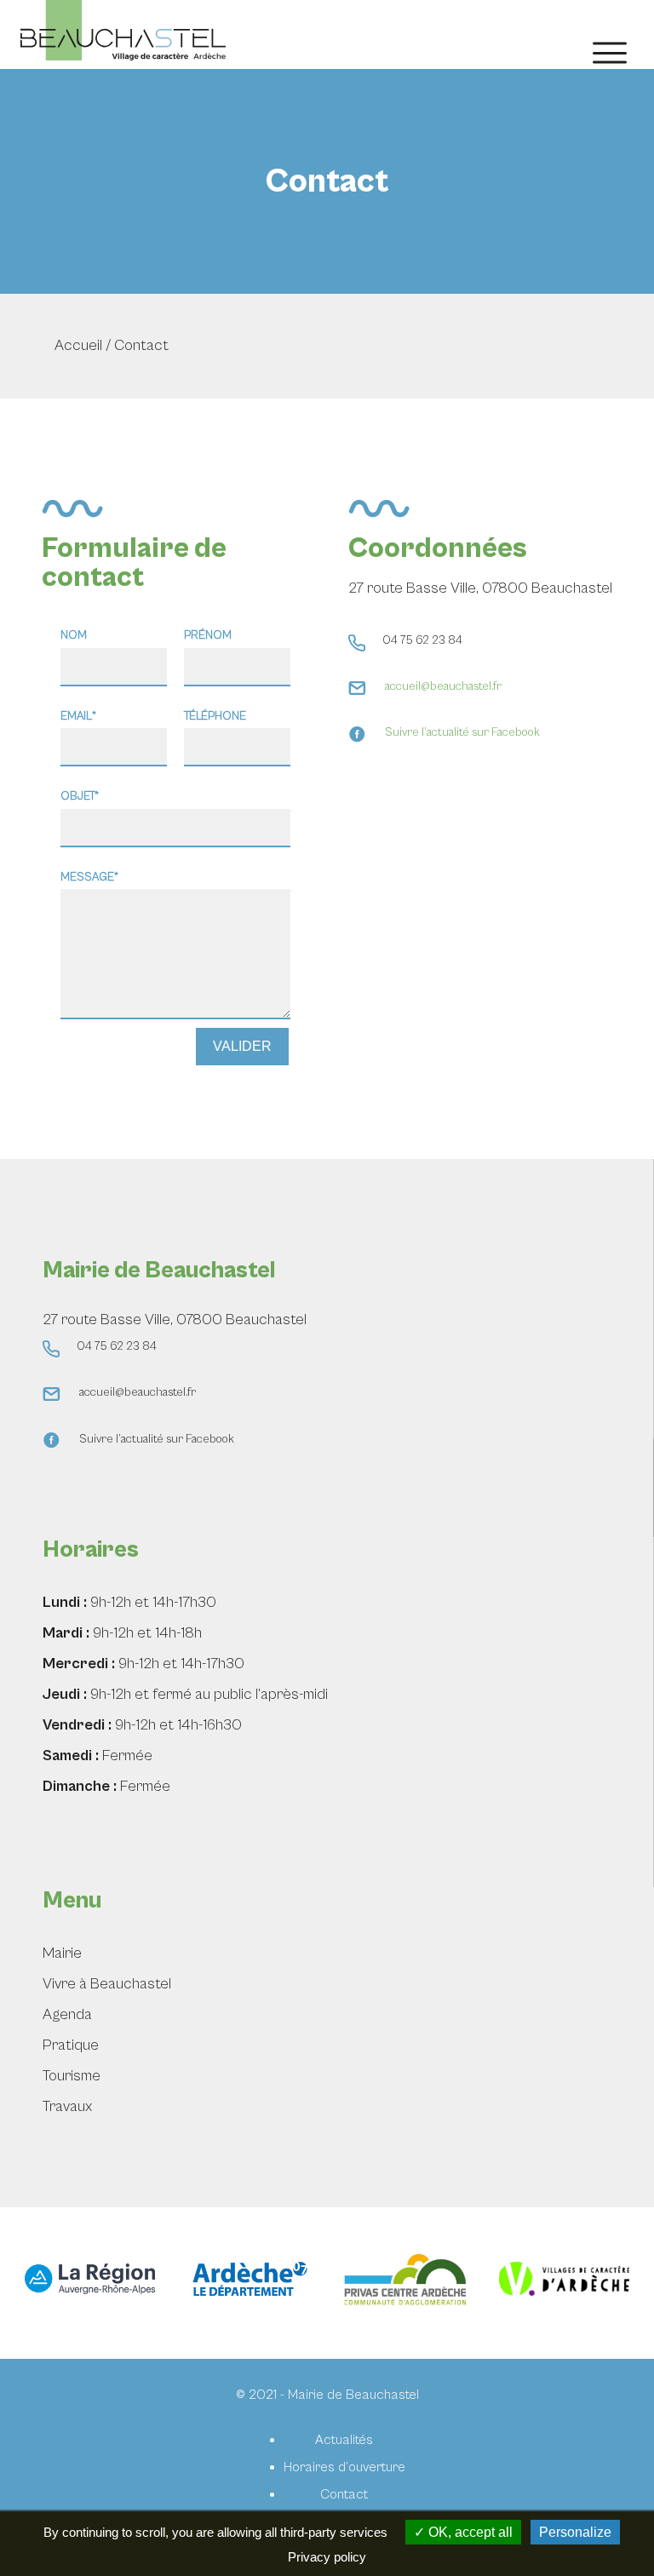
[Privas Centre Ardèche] (406, 2283)
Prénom (208, 635)
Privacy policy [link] (327, 2557)
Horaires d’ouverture (344, 2467)
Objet (80, 796)
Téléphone (215, 716)
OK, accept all (469, 2532)
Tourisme (72, 2076)
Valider (242, 1046)
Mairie (62, 1953)
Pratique (71, 2045)
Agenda (67, 2014)
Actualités (344, 2440)
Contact (344, 2494)
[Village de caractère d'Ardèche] (565, 2283)
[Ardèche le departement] (248, 2283)
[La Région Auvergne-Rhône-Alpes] (90, 2283)
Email (79, 716)
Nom (74, 635)
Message (90, 877)
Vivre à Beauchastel (107, 1984)
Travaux (67, 2106)
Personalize (575, 2532)
